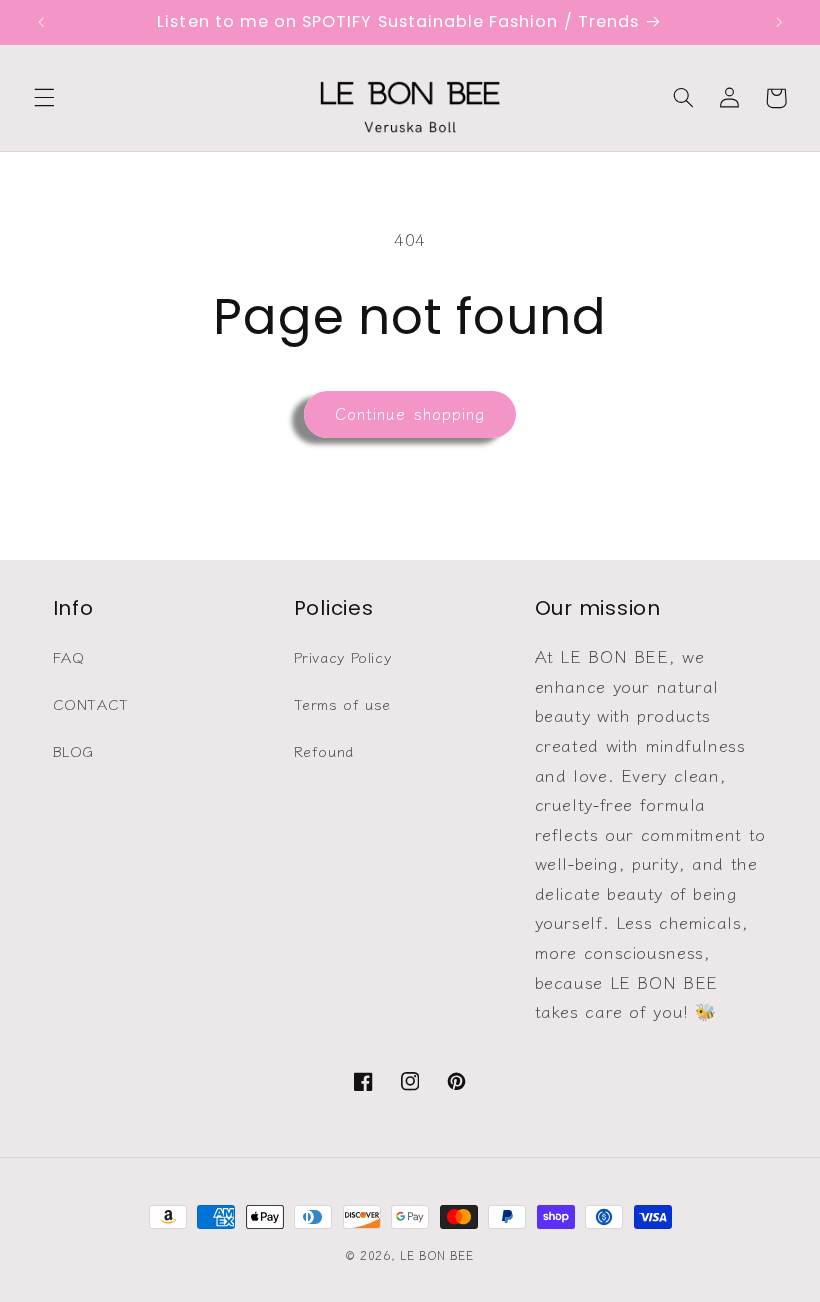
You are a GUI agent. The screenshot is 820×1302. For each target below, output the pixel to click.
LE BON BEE (436, 1255)
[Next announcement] (779, 22)
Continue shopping (410, 413)
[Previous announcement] (41, 22)
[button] (44, 98)
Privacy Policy (343, 656)
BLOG (74, 750)
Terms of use (343, 703)
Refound (324, 750)
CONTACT (91, 703)
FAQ (69, 656)
